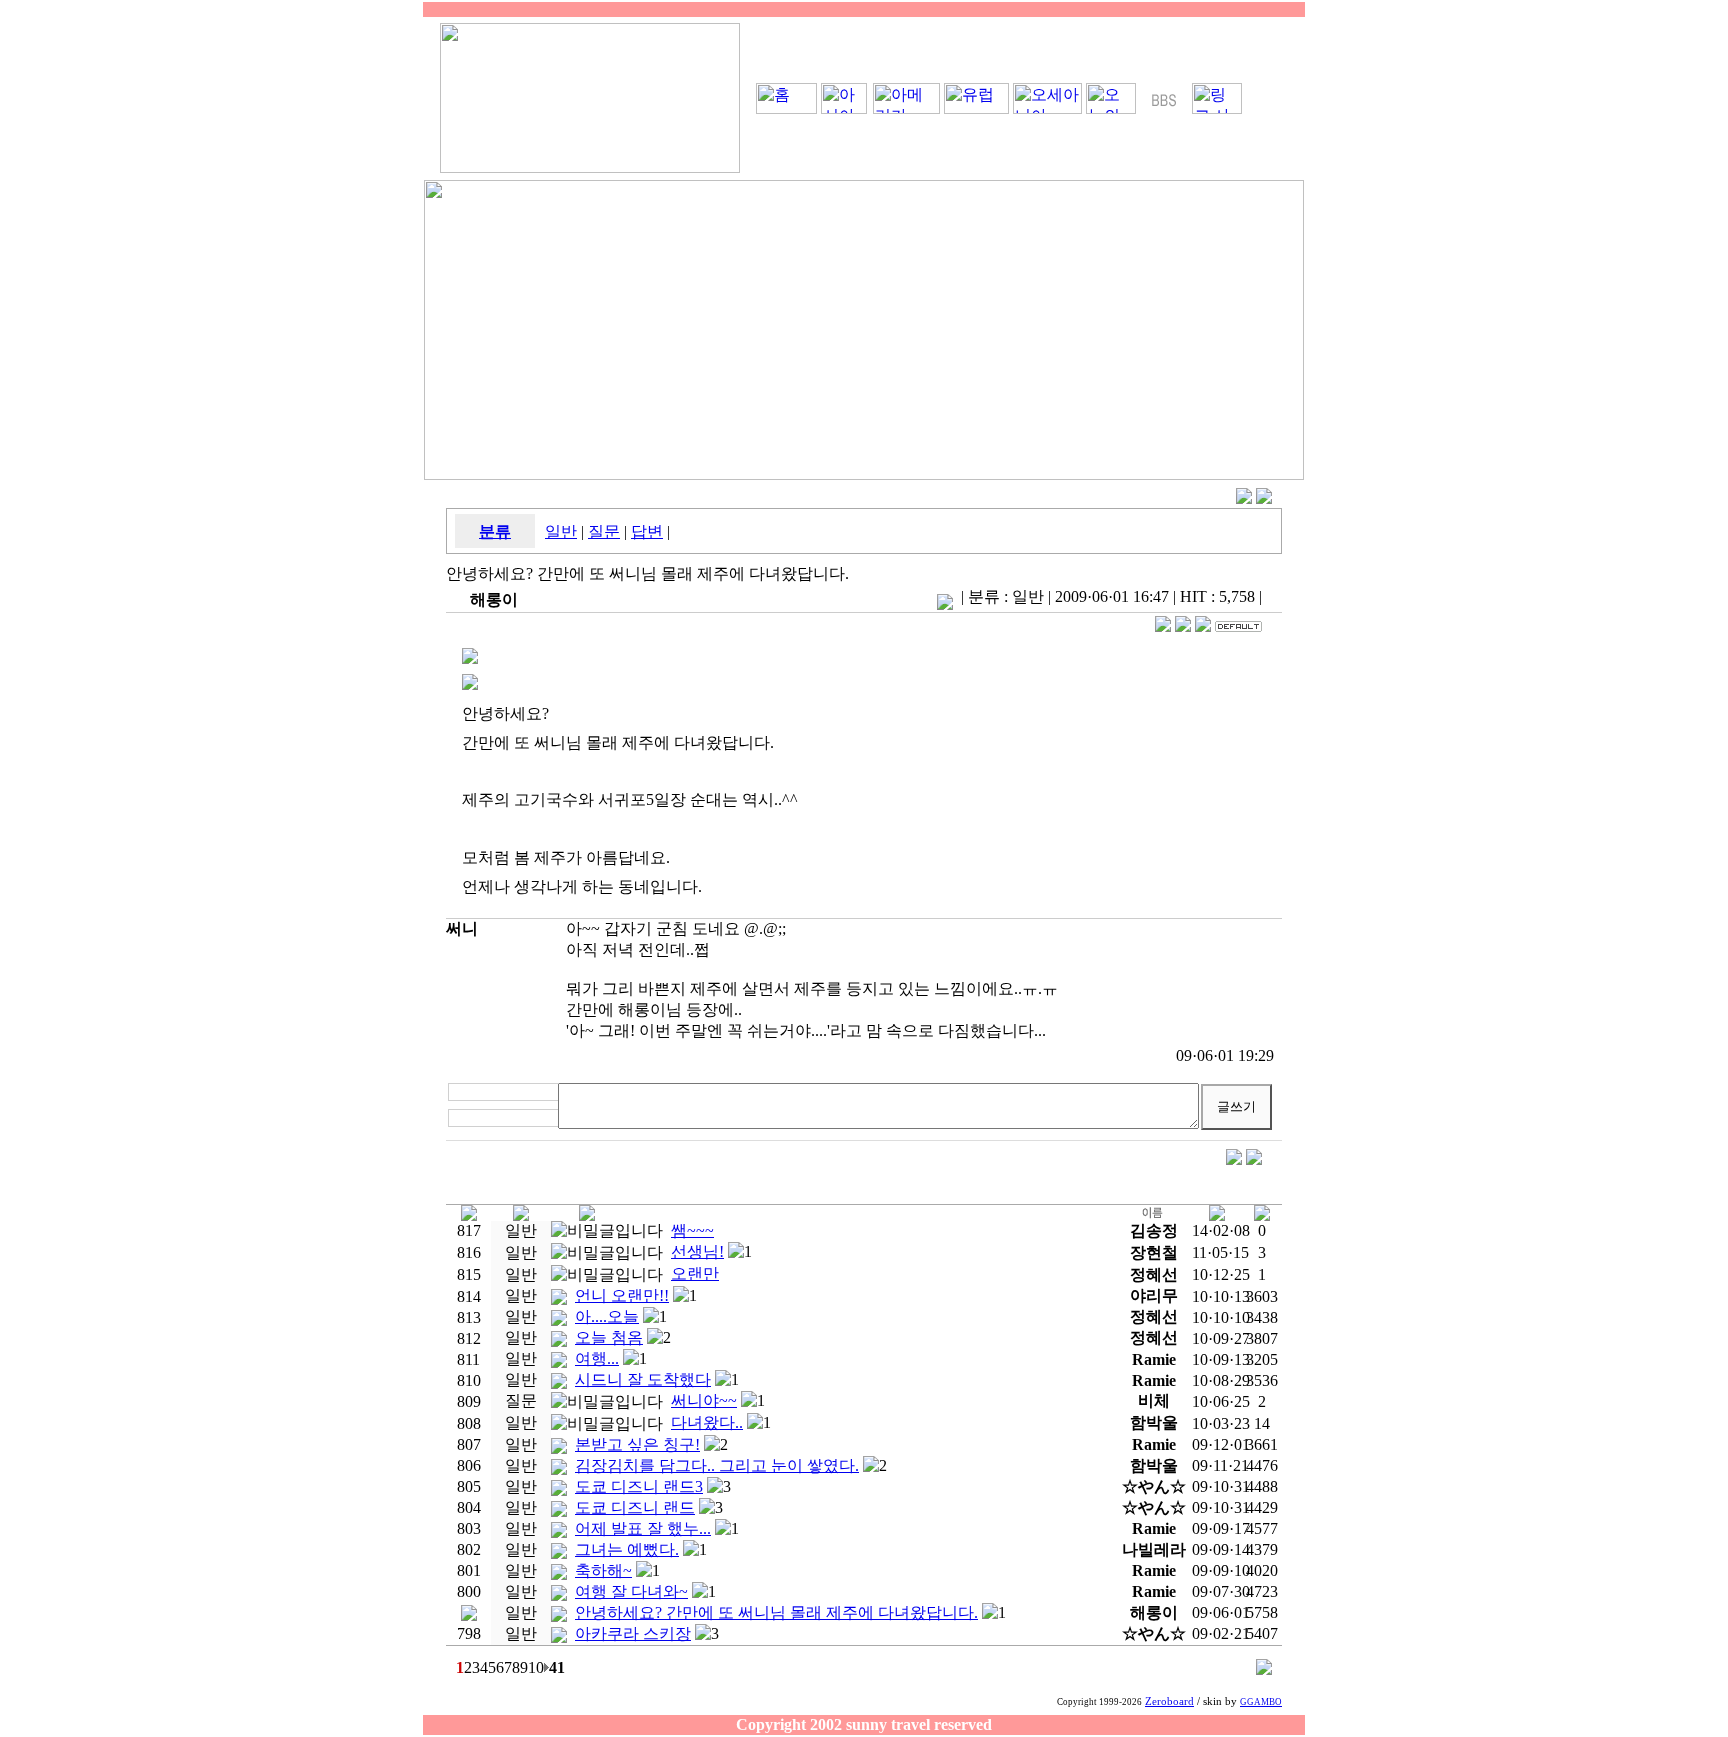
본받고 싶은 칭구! (637, 1444)
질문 (604, 531)
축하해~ (603, 1570)
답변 (647, 531)
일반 (561, 531)
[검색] (1264, 1669)
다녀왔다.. (707, 1422)
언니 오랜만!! (622, 1295)
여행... (597, 1358)
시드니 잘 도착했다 (643, 1379)
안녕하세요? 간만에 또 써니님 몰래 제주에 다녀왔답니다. (776, 1612)
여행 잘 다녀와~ (631, 1591)
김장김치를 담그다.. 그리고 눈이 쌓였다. (717, 1465)
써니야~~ (704, 1400)
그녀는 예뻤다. (627, 1549)
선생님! (697, 1251)
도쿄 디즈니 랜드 (635, 1507)
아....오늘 (607, 1316)
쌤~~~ (692, 1230)
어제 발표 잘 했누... (643, 1528)
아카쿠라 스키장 (633, 1633)
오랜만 (695, 1273)
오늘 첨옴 (609, 1337)
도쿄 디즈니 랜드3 (639, 1486)
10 (536, 1667)
